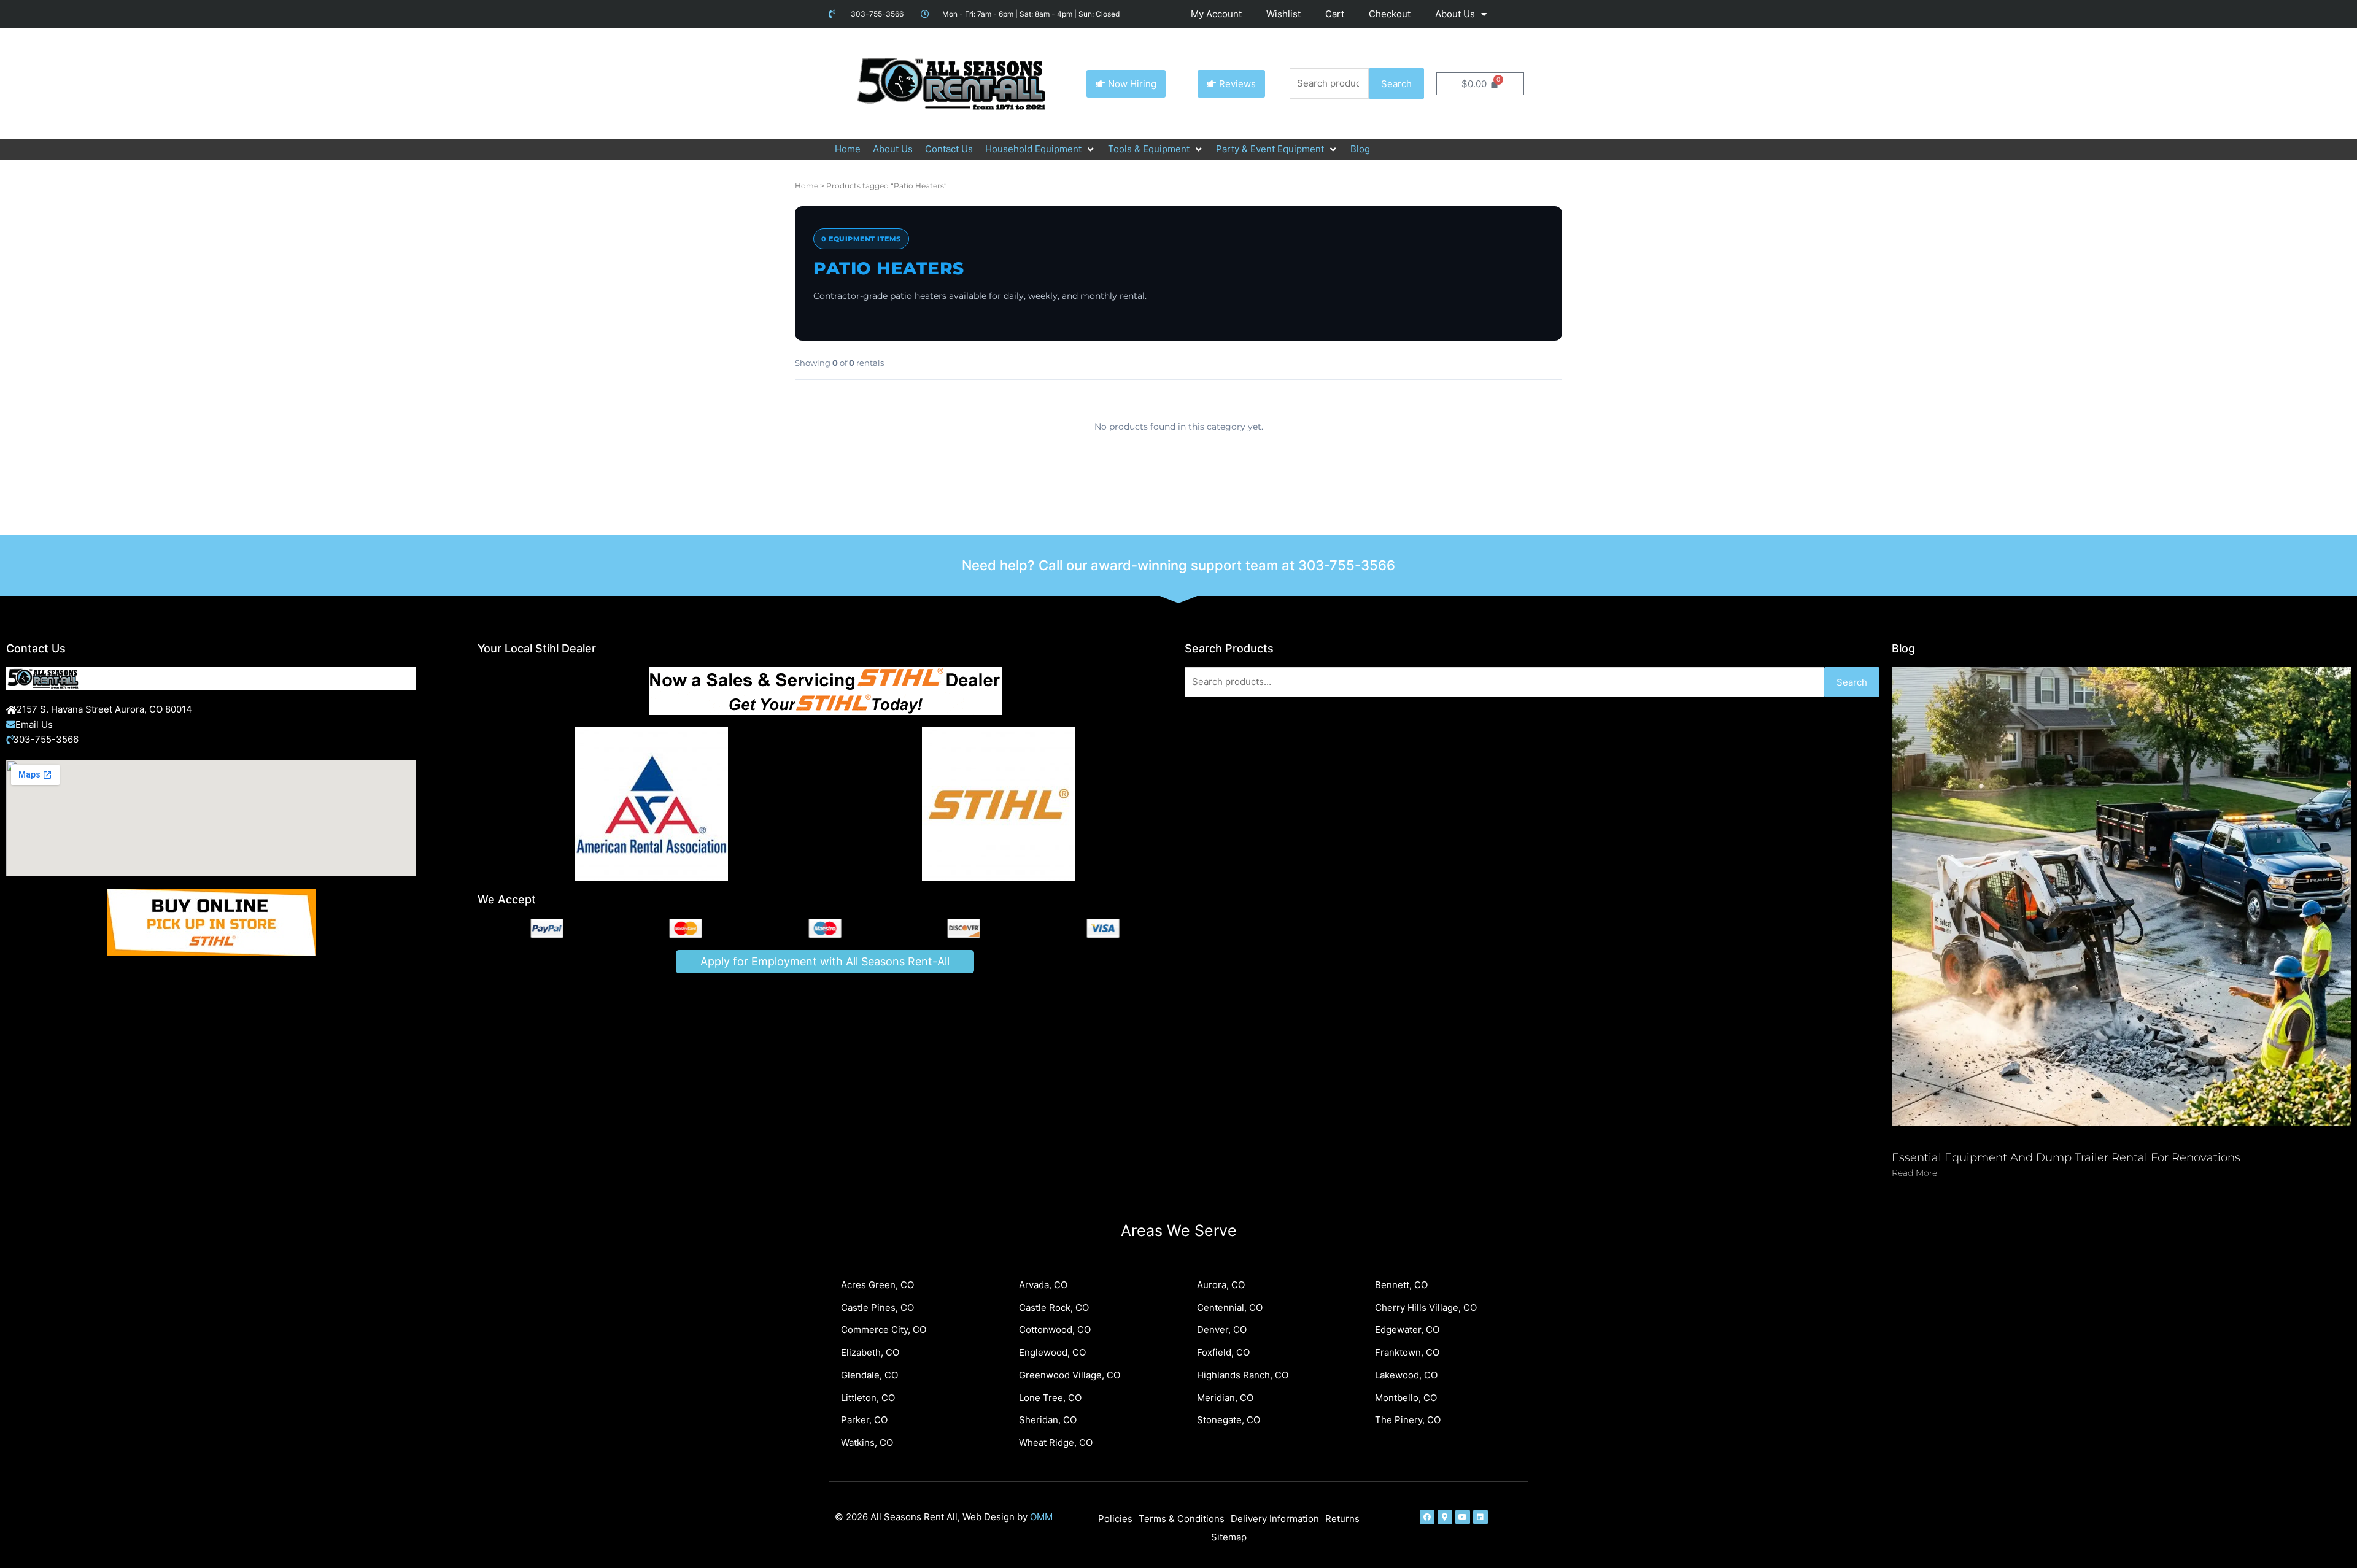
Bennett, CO (1401, 1285)
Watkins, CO (867, 1442)
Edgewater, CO (1407, 1330)
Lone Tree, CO (1050, 1398)
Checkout (1390, 14)
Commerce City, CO (884, 1330)
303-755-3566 (1347, 565)
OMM (1041, 1517)
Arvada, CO (1043, 1285)
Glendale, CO (869, 1375)
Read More (1914, 1173)
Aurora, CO (1221, 1285)
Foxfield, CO (1223, 1352)
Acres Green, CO (877, 1285)
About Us (1455, 14)
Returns (1342, 1519)
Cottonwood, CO (1055, 1330)
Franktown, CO (1407, 1352)
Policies (1115, 1519)
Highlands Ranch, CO (1243, 1375)
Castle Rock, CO (1054, 1307)
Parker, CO (864, 1420)
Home (807, 186)
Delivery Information (1275, 1519)
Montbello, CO (1406, 1398)
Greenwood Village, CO (1070, 1375)
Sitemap (1229, 1537)
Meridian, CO (1225, 1398)
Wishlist (1283, 14)
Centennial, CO (1230, 1307)
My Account (1216, 14)
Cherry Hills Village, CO (1426, 1307)
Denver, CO (1222, 1330)
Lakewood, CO (1406, 1375)
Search (1396, 84)
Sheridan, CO (1048, 1420)
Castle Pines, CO (877, 1307)
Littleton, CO (868, 1398)
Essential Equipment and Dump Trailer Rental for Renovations (2066, 1157)
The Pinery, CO (1408, 1420)
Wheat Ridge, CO (1056, 1442)
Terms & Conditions (1182, 1519)
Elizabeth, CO (870, 1352)
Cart (1335, 14)
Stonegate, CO (1229, 1420)
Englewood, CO (1052, 1352)
